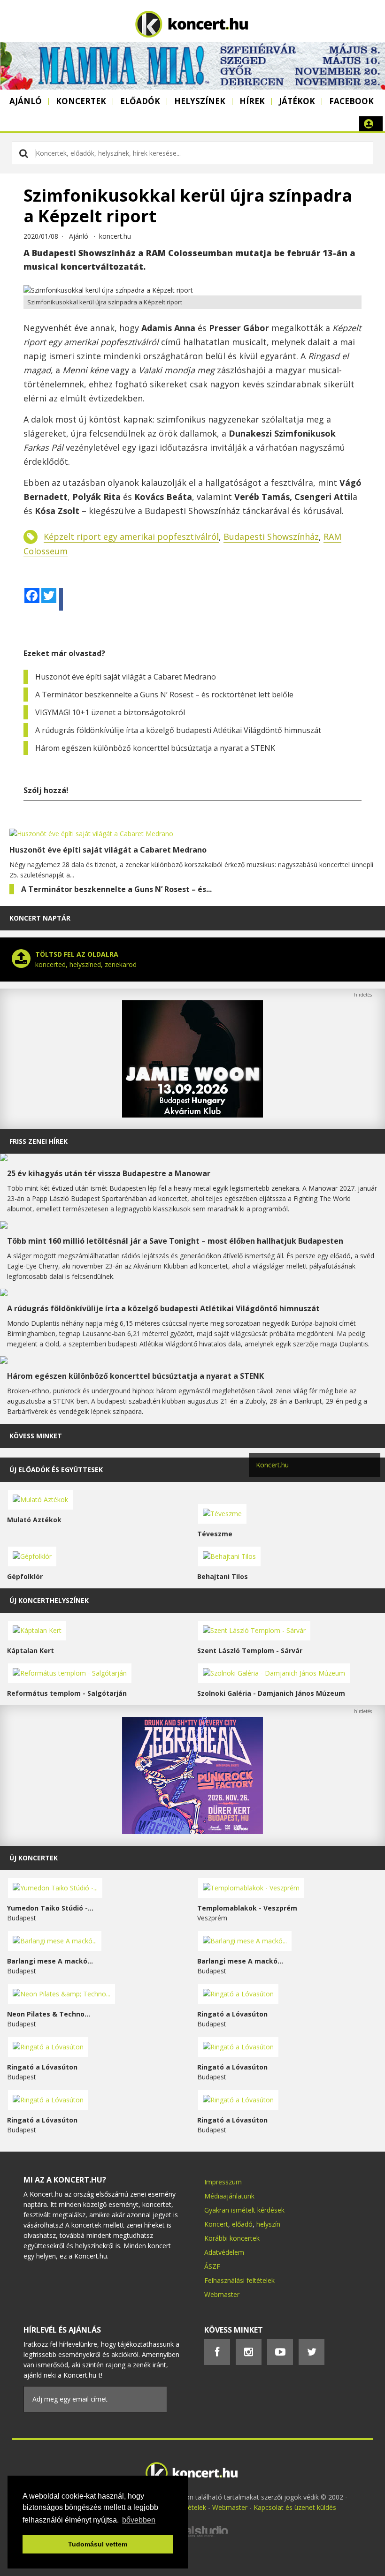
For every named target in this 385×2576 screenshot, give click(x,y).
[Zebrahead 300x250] (192, 1832)
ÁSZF (212, 2266)
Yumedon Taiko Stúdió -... (50, 1908)
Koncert (216, 2224)
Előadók (140, 101)
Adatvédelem (224, 2252)
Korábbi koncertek (232, 2238)
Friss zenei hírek (38, 1141)
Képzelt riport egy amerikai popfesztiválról (131, 536)
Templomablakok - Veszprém (247, 1908)
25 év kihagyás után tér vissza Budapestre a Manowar (109, 1173)
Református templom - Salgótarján (67, 1693)
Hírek (252, 101)
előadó (242, 2224)
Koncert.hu (272, 1465)
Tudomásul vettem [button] (98, 2544)
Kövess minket (36, 1436)
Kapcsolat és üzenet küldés (295, 2507)
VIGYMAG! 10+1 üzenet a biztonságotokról (110, 712)
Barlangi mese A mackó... (50, 1961)
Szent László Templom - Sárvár (250, 1651)
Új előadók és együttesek (56, 1469)
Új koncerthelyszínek (49, 1600)
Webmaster (222, 2294)
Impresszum (223, 2182)
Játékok (297, 101)
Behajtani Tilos (223, 1576)
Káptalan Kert (31, 1651)
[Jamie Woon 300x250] (192, 1115)
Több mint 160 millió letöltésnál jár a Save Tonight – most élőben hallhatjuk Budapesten (175, 1241)
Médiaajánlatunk (229, 2196)
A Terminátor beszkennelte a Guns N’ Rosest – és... (116, 889)
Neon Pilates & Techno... (49, 2014)
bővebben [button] (139, 2520)
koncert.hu (115, 236)
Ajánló (26, 101)
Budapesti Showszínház (271, 536)
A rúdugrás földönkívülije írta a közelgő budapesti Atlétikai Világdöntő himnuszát (178, 730)
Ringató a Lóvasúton (232, 2014)
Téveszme (215, 1534)
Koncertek (81, 101)
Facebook (351, 101)
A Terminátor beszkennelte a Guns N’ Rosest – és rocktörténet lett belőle (164, 695)
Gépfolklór (25, 1576)
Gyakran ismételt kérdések (244, 2210)
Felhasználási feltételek (239, 2280)
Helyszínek (200, 101)
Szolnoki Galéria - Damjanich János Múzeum (271, 1693)
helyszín (268, 2224)
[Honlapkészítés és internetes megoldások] (192, 2536)
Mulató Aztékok (34, 1520)
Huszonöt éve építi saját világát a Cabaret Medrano (126, 677)
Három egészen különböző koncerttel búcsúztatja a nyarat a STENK (155, 748)
